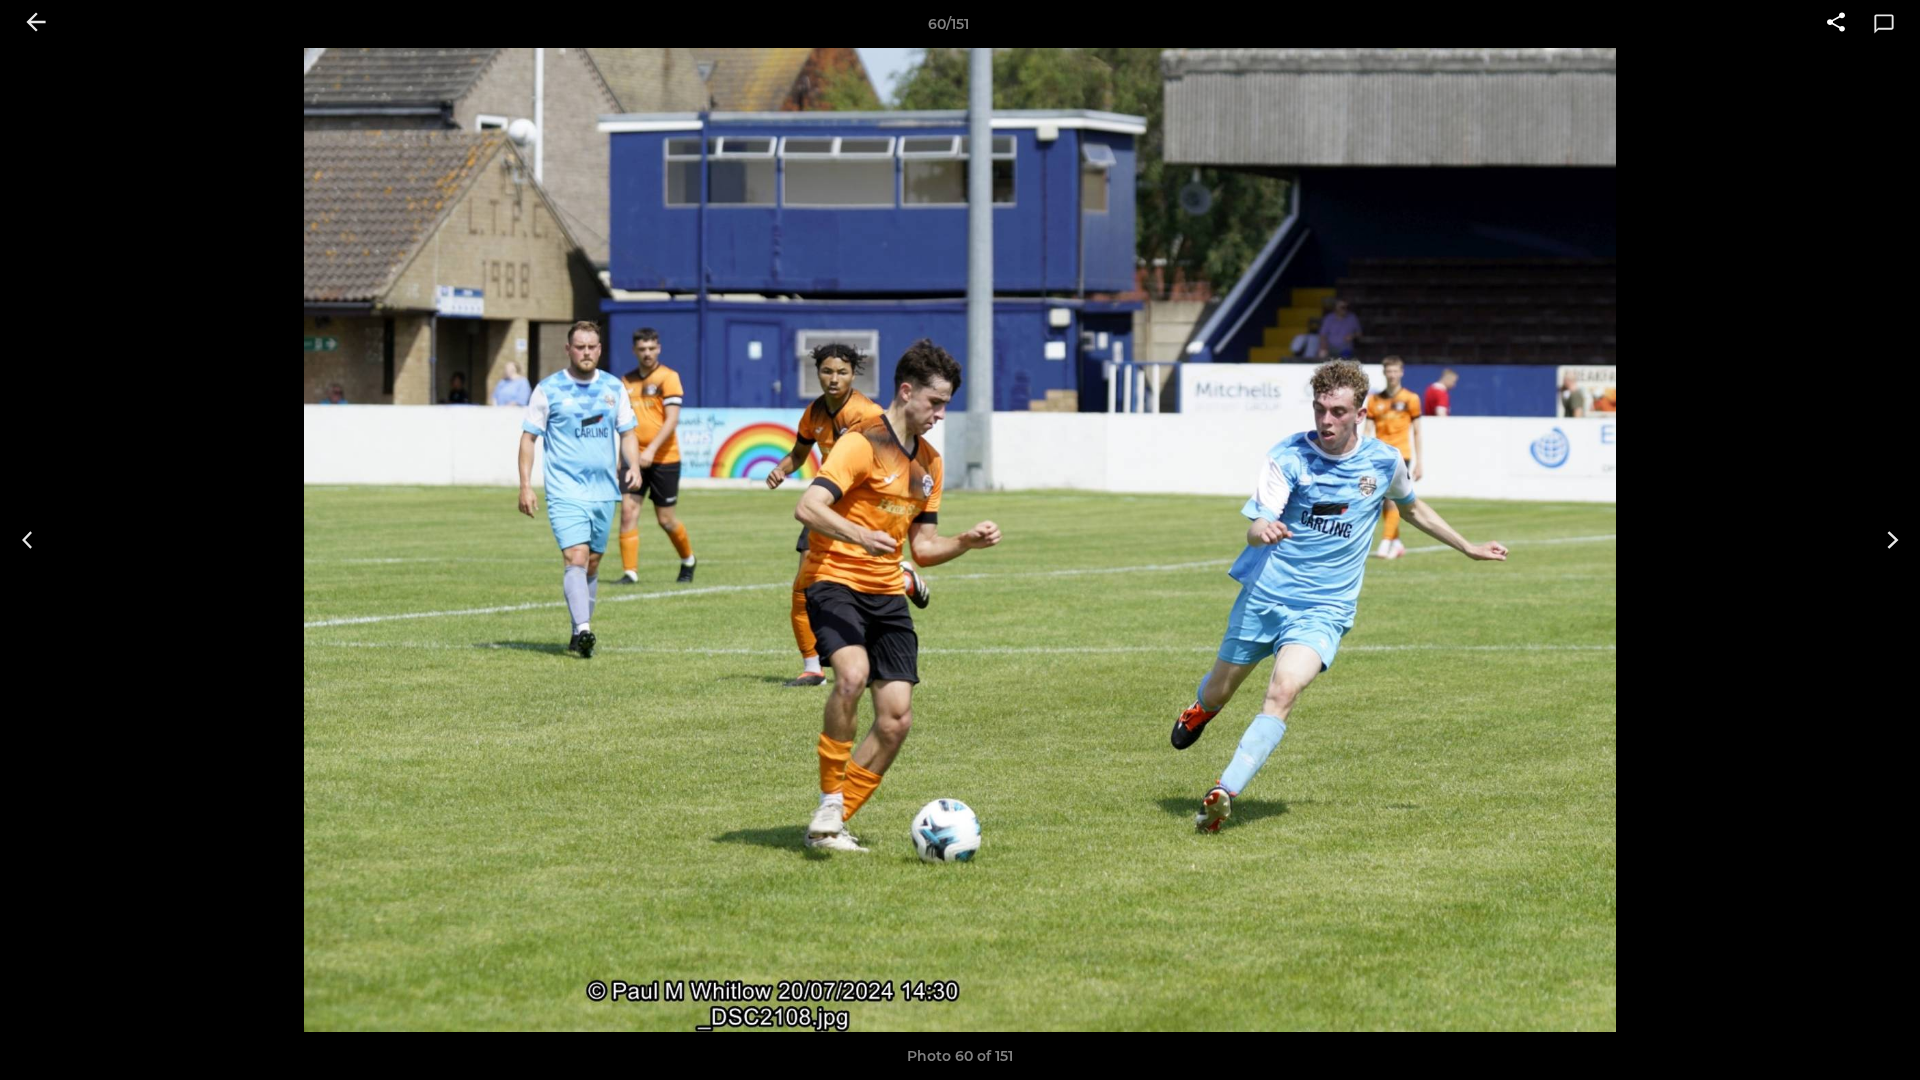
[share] (1836, 24)
